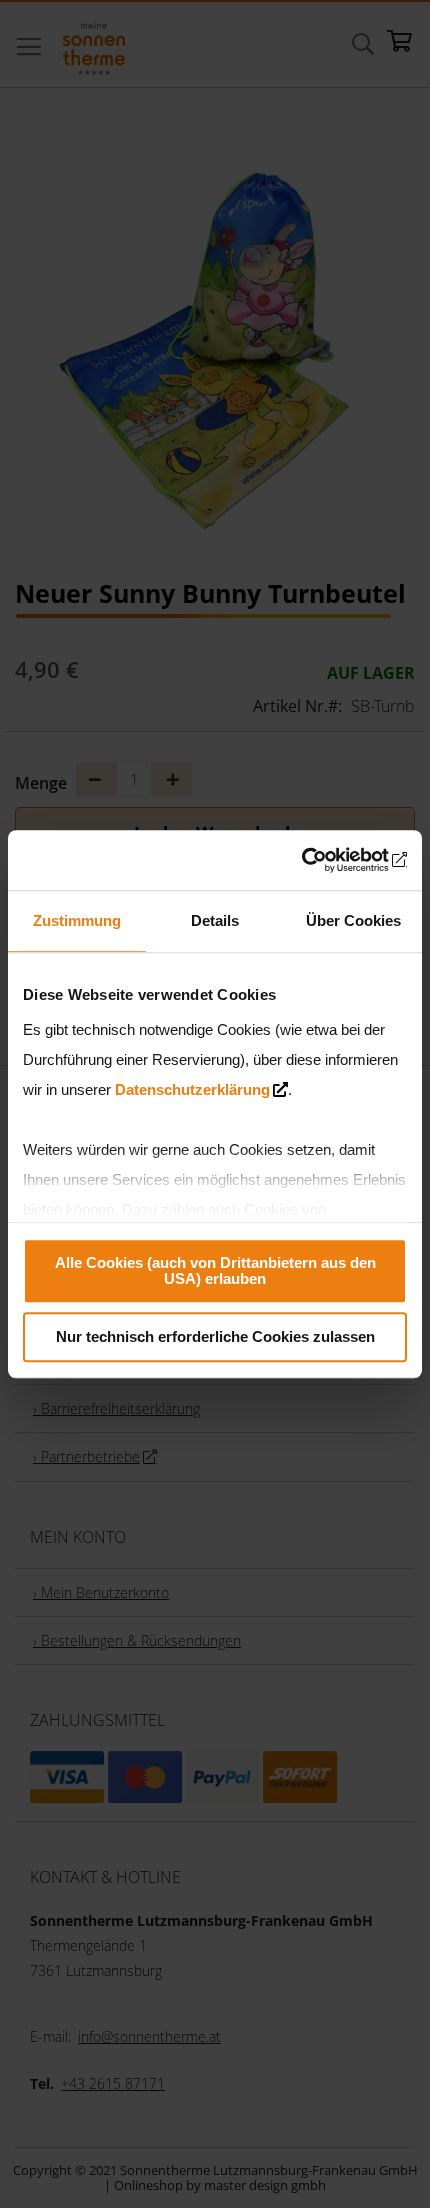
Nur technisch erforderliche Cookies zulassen (215, 1336)
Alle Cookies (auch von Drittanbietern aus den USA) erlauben (215, 1270)
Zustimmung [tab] (77, 920)
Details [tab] (215, 920)
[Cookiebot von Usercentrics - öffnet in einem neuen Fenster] (319, 860)
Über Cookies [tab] (353, 920)
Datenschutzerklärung (192, 1089)
